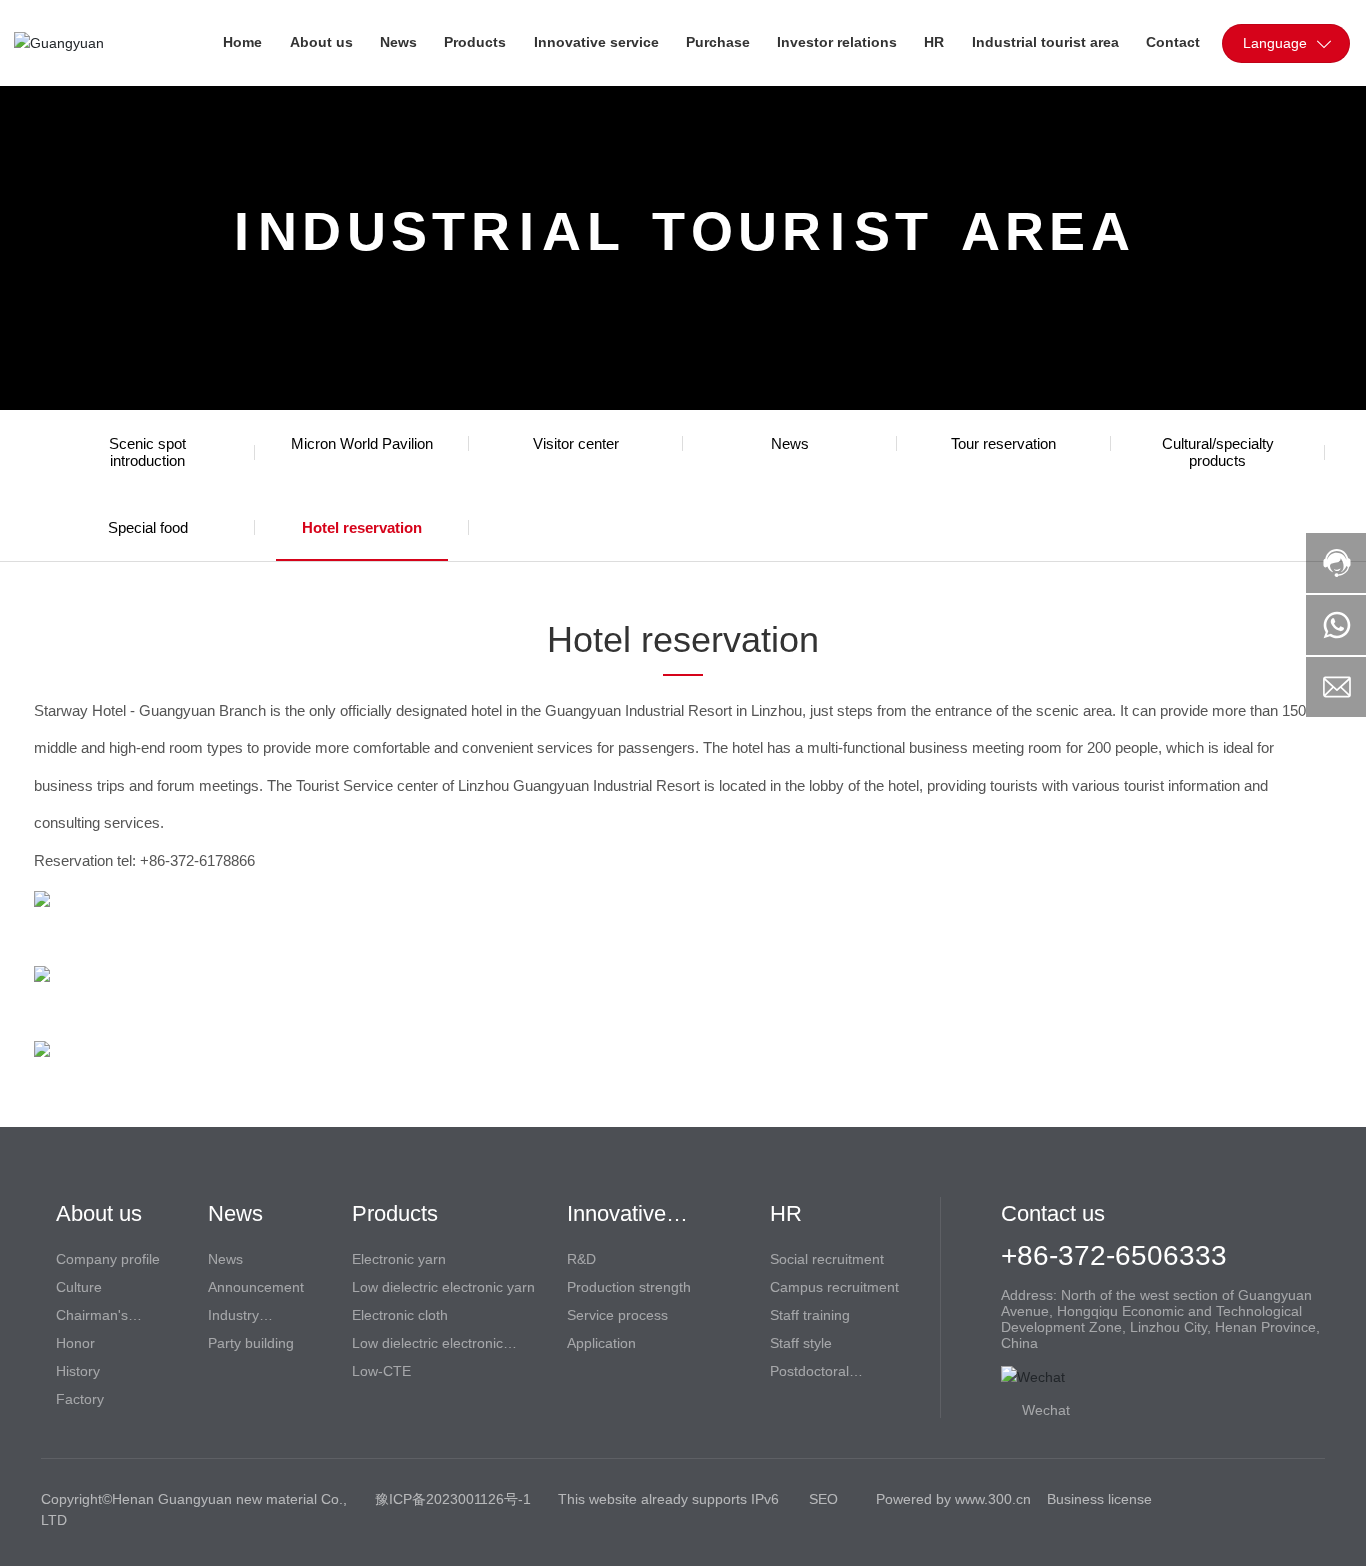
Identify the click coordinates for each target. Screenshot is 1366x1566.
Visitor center (576, 443)
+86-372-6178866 (197, 860)
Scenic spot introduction (147, 452)
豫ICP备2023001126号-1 (453, 1499)
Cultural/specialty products (1218, 452)
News (790, 443)
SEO (823, 1499)
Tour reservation (1003, 443)
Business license (1099, 1499)
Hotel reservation (362, 527)
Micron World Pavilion (362, 443)
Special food (148, 527)
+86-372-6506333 (1114, 1255)
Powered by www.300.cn (953, 1499)
